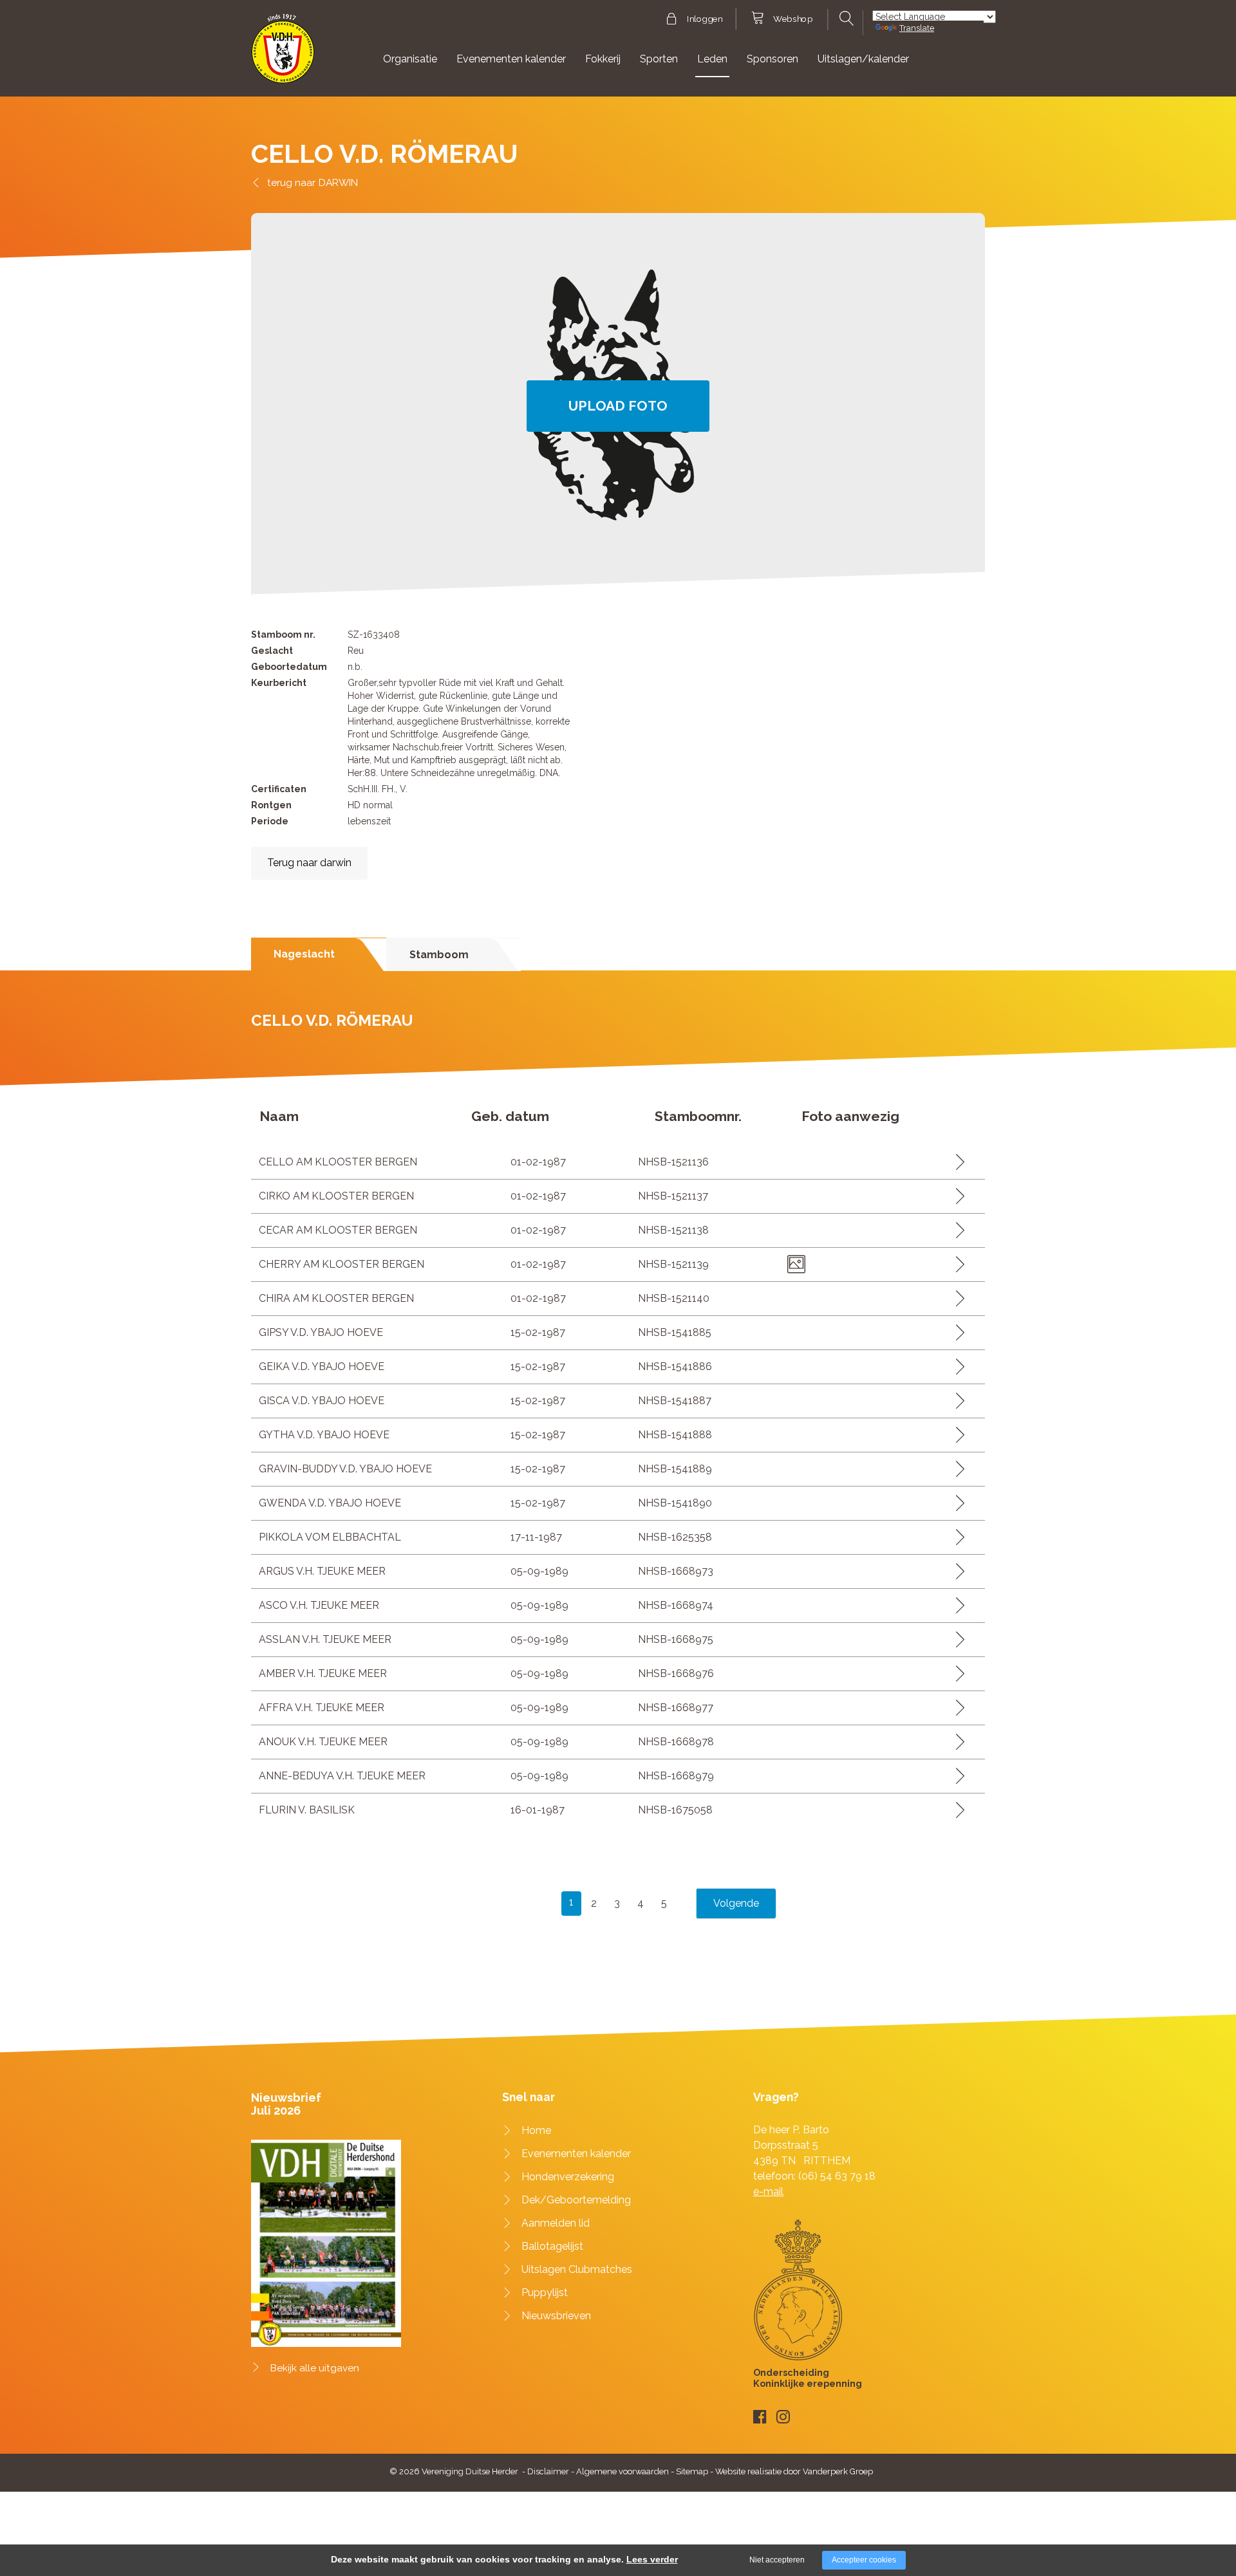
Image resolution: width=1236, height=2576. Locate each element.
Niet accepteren (777, 2560)
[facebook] (760, 2417)
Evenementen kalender (511, 59)
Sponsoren (772, 59)
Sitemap (692, 2471)
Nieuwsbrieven (556, 2316)
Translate (917, 28)
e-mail (768, 2191)
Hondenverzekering (568, 2177)
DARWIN (338, 182)
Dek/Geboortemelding (576, 2200)
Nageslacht (304, 954)
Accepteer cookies (864, 2560)
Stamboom (439, 955)
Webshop (793, 19)
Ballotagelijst (552, 2246)
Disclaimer (548, 2471)
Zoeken (845, 19)
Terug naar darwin (309, 863)
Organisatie (410, 59)
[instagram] (783, 2417)
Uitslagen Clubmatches (577, 2269)
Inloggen (705, 19)
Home (536, 2130)
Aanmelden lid (556, 2223)
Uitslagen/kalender (863, 59)
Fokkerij (603, 59)
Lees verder (652, 2559)
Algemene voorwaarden (623, 2471)
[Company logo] (283, 54)
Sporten (659, 59)
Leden (712, 59)
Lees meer (956, 1162)
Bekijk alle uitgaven (315, 2368)
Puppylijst (545, 2293)
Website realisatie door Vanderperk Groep (794, 2471)
